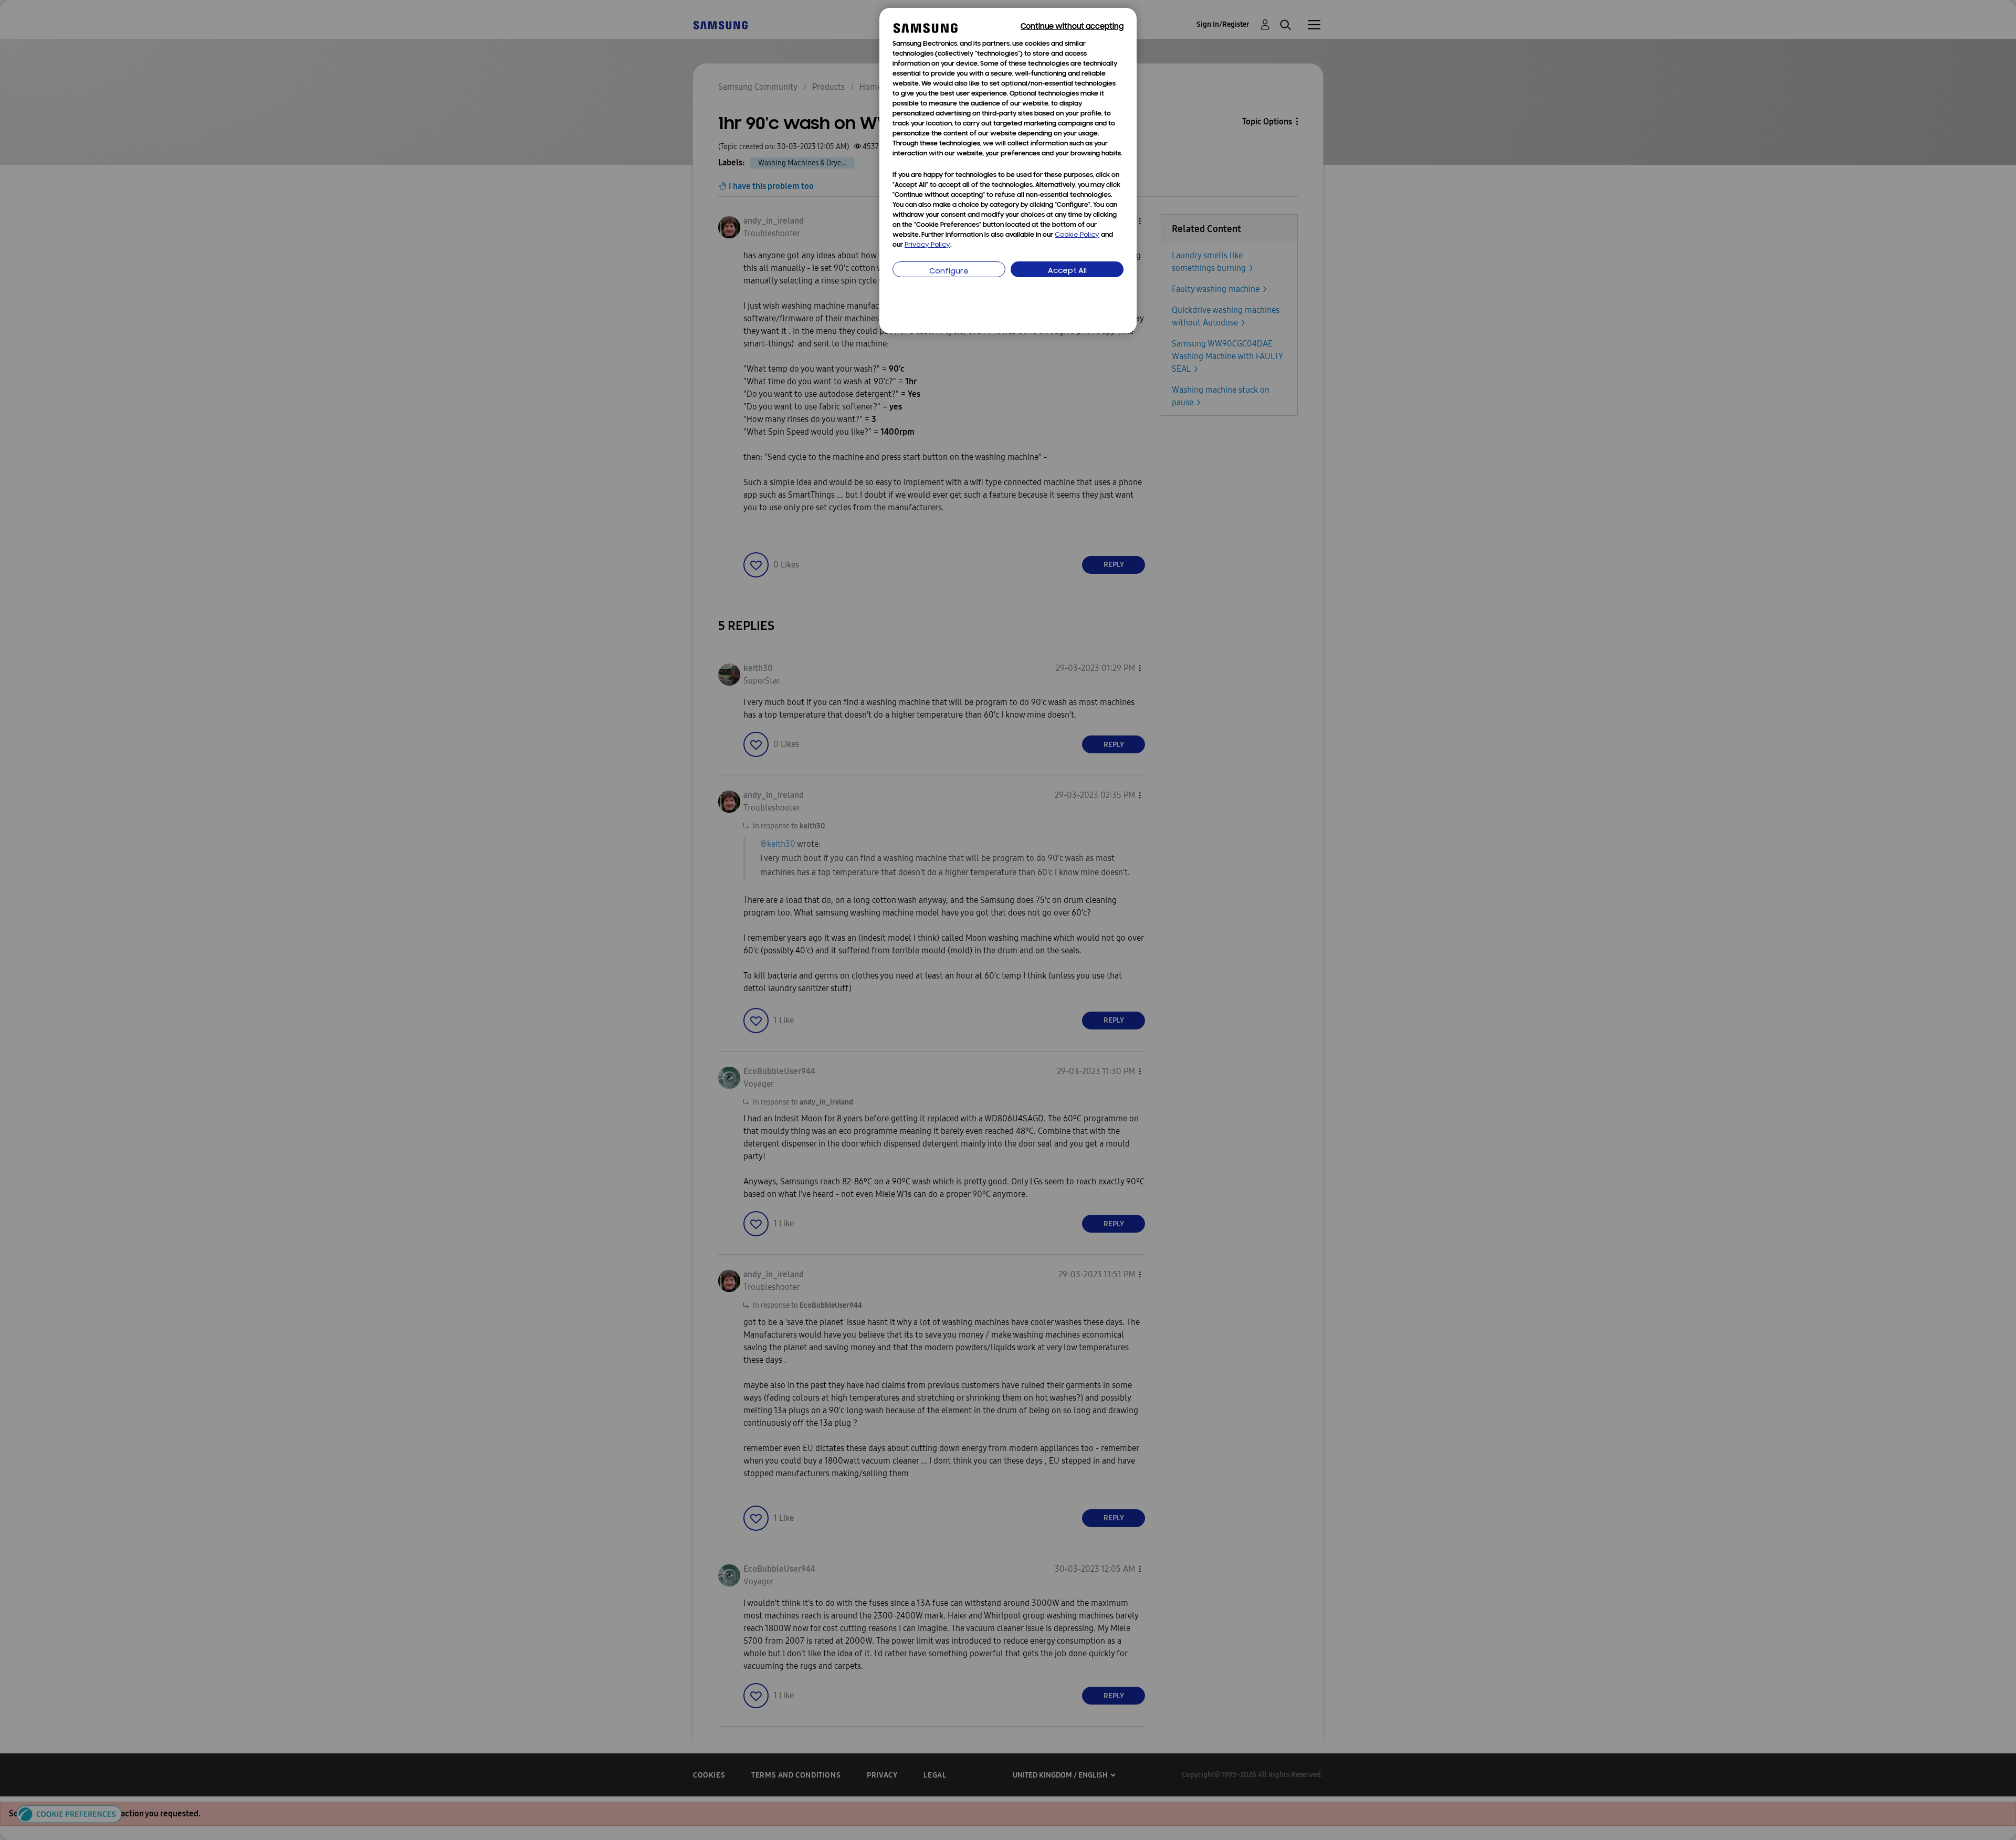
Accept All (1067, 271)
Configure (949, 272)
